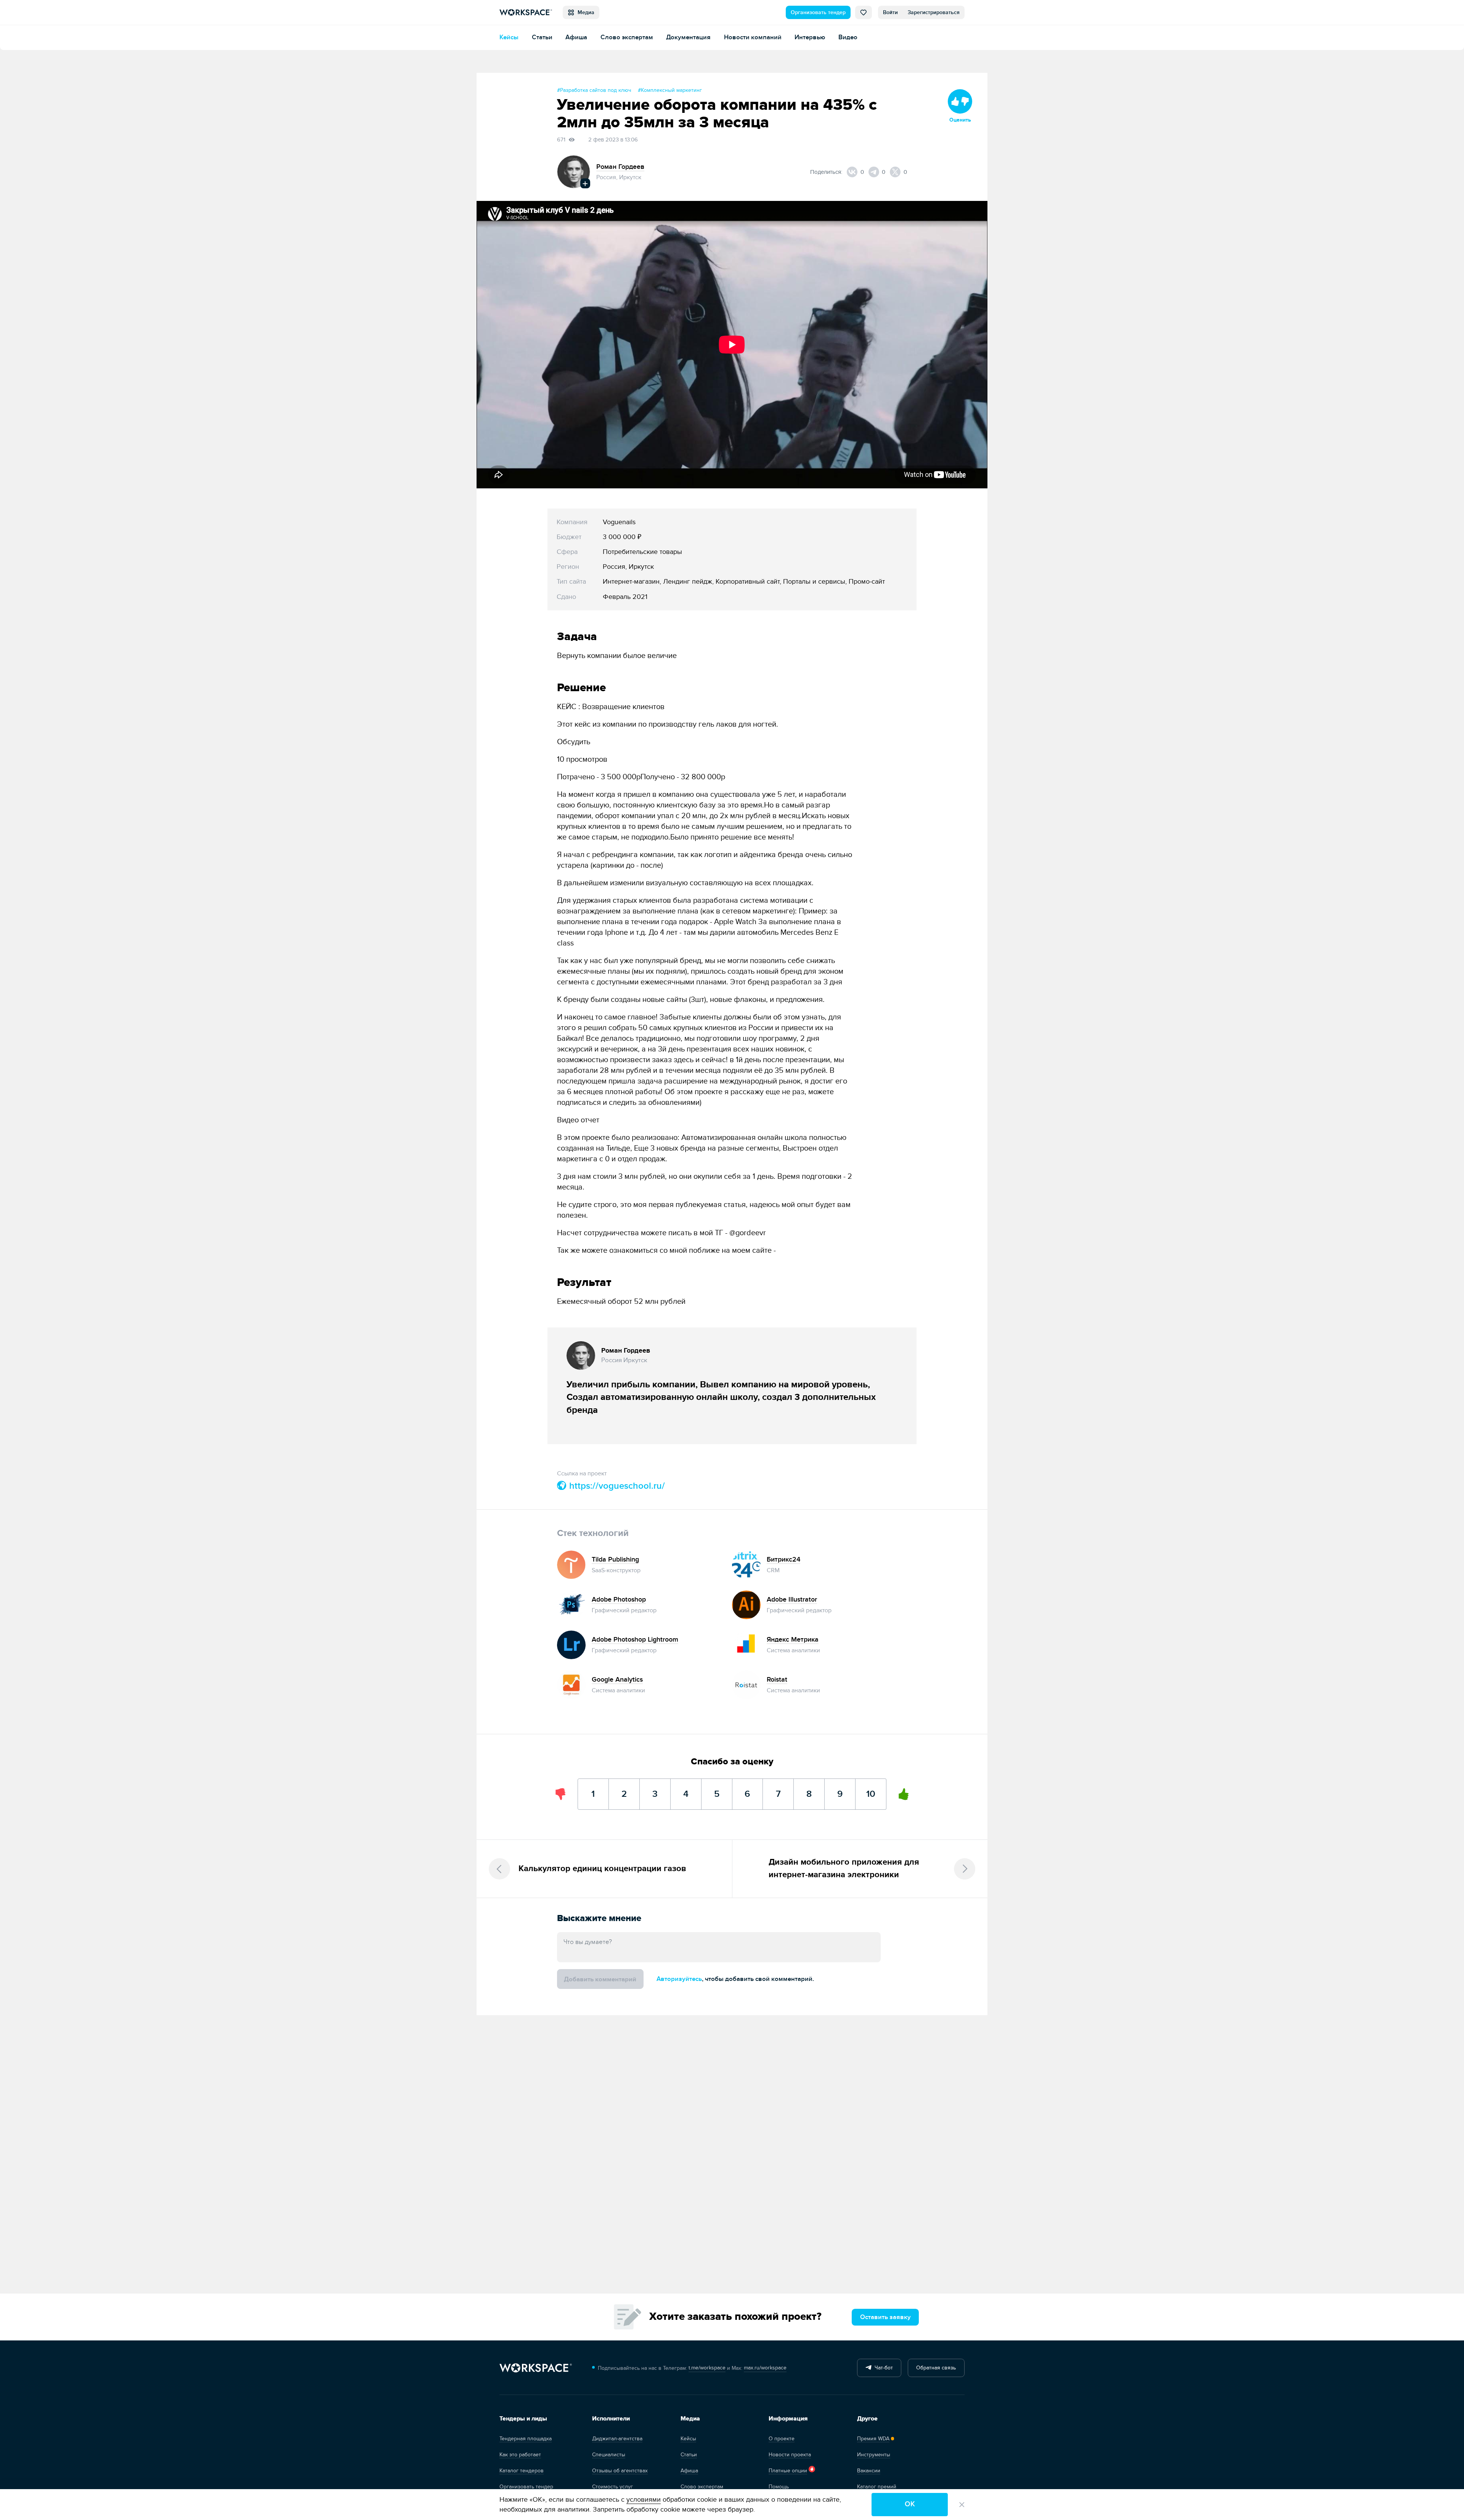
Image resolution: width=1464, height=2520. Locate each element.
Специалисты (609, 2455)
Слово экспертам (627, 37)
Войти (890, 12)
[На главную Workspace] (536, 2368)
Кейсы (509, 37)
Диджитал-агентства (617, 2439)
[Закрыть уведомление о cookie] (962, 2505)
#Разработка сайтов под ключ (594, 90)
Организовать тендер (818, 12)
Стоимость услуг (612, 2487)
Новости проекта (790, 2455)
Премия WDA (873, 2439)
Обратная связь (936, 2368)
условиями (644, 2500)
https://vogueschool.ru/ (616, 1486)
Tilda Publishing (615, 1559)
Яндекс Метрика (793, 1640)
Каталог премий (877, 2487)
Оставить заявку (885, 2317)
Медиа (584, 12)
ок (910, 2504)
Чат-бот (882, 2368)
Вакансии (869, 2471)
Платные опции (788, 2471)
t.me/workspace (707, 2368)
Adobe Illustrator (792, 1599)
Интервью (810, 37)
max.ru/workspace (765, 2368)
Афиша (576, 37)
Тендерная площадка (526, 2439)
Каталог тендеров (522, 2471)
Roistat (777, 1680)
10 (871, 1789)
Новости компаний (753, 37)
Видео (848, 37)
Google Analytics (617, 1680)
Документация (688, 37)
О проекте (782, 2439)
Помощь (779, 2487)
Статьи (542, 37)
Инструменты (874, 2455)
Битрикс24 (783, 1559)
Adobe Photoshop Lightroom (635, 1640)
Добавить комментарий (600, 1979)
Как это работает (520, 2455)
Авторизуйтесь (679, 1979)
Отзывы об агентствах (620, 2471)
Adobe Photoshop (619, 1599)
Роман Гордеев (620, 167)
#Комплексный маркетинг (670, 90)
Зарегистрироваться (934, 12)
